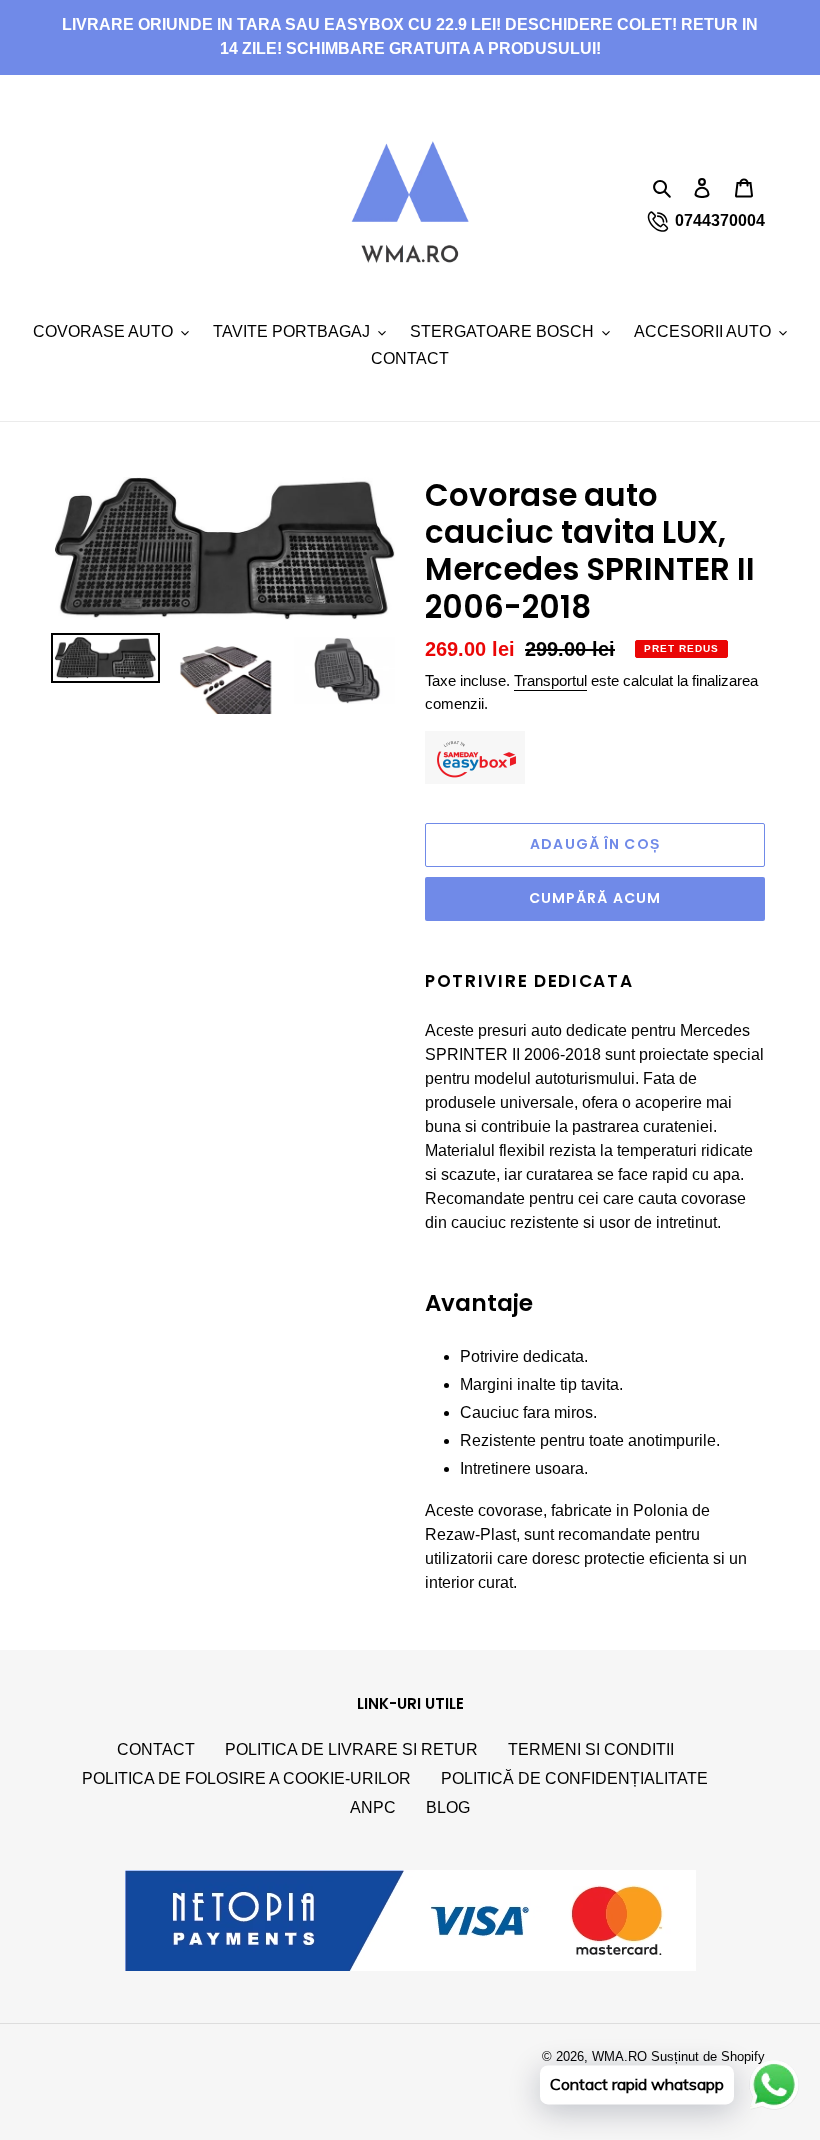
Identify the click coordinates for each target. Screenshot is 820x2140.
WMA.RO (619, 2056)
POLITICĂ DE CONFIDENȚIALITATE (574, 1778)
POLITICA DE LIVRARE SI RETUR (351, 1749)
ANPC (373, 1807)
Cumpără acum (595, 898)
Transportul (550, 680)
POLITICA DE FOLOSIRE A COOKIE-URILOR (246, 1778)
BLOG (448, 1807)
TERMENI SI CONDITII (591, 1749)
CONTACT (156, 1749)
